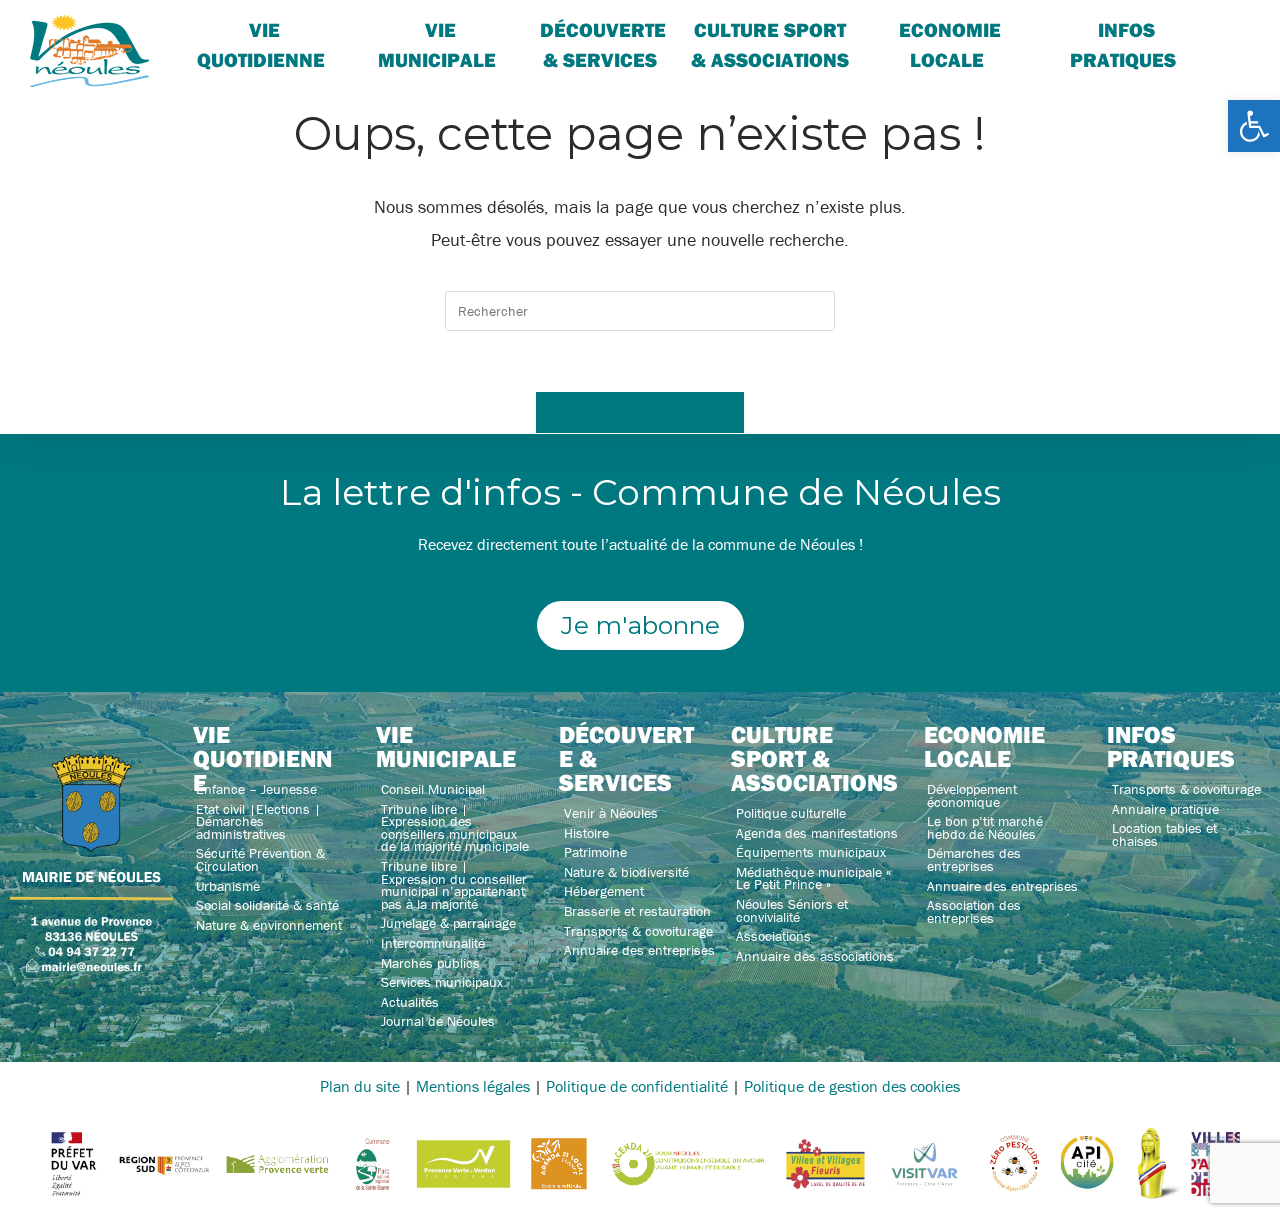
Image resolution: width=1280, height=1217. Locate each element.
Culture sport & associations (770, 44)
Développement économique (972, 795)
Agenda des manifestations (817, 833)
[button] (1254, 126)
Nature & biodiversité (626, 872)
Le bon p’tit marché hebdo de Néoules (985, 827)
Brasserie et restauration (637, 911)
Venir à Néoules (611, 813)
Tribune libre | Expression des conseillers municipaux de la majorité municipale (455, 828)
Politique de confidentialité (637, 1086)
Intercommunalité (433, 943)
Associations (773, 936)
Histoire (586, 833)
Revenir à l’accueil (640, 412)
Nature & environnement (269, 925)
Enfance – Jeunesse (256, 789)
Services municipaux (442, 982)
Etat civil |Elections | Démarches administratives (258, 821)
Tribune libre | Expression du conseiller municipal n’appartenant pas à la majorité (454, 885)
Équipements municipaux (811, 852)
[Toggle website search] (1226, 29)
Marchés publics (430, 963)
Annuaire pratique (1165, 809)
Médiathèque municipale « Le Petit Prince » (813, 878)
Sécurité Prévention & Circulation (260, 859)
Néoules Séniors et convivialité (792, 910)
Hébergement (604, 891)
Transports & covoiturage (638, 931)
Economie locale (950, 44)
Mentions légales (473, 1086)
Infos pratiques (1123, 44)
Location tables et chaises (1164, 834)
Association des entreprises (974, 911)
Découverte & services (603, 44)
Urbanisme (228, 886)
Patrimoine (595, 852)
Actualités (410, 1002)
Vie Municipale (437, 44)
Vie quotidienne (261, 44)
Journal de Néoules (438, 1021)
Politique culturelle (791, 813)
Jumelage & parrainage (448, 923)
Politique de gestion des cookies (852, 1086)
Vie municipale (446, 746)
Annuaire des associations (815, 956)
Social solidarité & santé (267, 905)
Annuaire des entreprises (639, 950)
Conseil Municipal (433, 789)
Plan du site (360, 1086)
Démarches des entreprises (974, 859)
